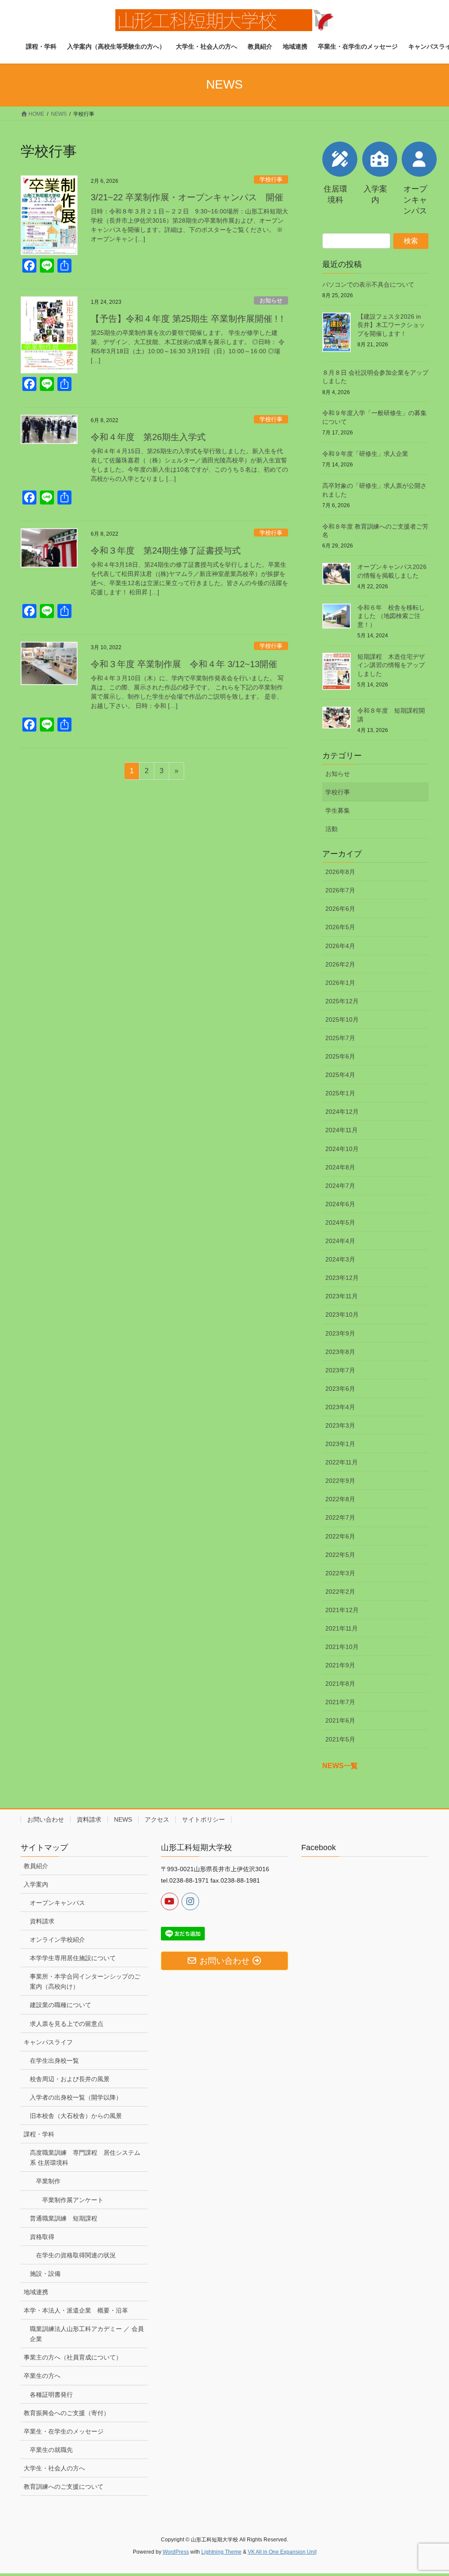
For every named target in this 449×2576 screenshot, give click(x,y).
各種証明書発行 (51, 2395)
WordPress (176, 2552)
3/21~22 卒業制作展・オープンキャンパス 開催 (187, 197)
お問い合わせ (46, 1819)
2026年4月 (340, 946)
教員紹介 (36, 1866)
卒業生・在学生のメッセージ (64, 2431)
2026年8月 (340, 872)
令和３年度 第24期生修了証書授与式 (166, 551)
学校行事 (271, 179)
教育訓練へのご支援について (64, 2487)
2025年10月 (342, 1020)
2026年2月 (340, 964)
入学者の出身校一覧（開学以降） (76, 2097)
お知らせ (271, 300)
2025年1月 (340, 1093)
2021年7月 (340, 1702)
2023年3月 (340, 1425)
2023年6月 (340, 1389)
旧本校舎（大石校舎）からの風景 (76, 2116)
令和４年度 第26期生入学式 (148, 437)
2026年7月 (340, 890)
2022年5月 (340, 1555)
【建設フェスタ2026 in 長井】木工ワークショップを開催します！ (391, 325)
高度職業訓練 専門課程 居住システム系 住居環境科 (85, 2158)
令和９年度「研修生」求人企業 (365, 454)
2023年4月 (340, 1407)
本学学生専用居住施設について (73, 1958)
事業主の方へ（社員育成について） (73, 2357)
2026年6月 (340, 909)
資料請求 (89, 1819)
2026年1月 (340, 983)
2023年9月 (340, 1333)
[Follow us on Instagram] (190, 1901)
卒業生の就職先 (51, 2450)
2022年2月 (340, 1592)
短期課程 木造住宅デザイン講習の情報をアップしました (391, 665)
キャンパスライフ (48, 2042)
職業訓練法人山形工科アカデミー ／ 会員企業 (87, 2334)
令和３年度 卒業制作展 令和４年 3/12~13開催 (184, 664)
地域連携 (36, 2292)
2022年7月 (340, 1517)
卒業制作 (48, 2181)
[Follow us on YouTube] (170, 1901)
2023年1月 (340, 1444)
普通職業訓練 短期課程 (64, 2218)
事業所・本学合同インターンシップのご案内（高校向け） (85, 1981)
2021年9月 (340, 1665)
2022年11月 (342, 1462)
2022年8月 (340, 1499)
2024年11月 (342, 1130)
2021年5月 (340, 1739)
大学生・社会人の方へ (54, 2468)
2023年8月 (340, 1352)
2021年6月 (340, 1720)
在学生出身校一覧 (54, 2061)
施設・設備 (45, 2274)
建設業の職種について (61, 2005)
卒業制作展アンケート (73, 2200)
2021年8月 (340, 1684)
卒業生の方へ (42, 2376)
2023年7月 (340, 1370)
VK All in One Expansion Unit (282, 2552)
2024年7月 (340, 1186)
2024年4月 (340, 1241)
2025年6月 (340, 1056)
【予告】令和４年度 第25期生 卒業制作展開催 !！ (189, 319)
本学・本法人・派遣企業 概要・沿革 (76, 2310)
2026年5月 (340, 927)
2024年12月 (342, 1112)
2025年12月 (342, 1001)
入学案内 (36, 1884)
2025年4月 (340, 1075)
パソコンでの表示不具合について (368, 284)
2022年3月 (340, 1573)
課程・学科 (39, 2134)
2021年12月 (342, 1610)
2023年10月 (342, 1315)
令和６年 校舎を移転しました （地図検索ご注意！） (391, 616)
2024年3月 (340, 1259)
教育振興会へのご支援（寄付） (67, 2413)
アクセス (157, 1819)
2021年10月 (342, 1647)
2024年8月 (340, 1167)
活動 (331, 829)
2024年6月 (340, 1204)
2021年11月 (342, 1628)
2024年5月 (340, 1222)
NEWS (123, 1819)
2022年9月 (340, 1481)
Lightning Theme (221, 2552)
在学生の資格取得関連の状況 (76, 2255)
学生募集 (338, 810)
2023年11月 (342, 1296)
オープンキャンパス (57, 1903)
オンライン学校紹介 (57, 1940)
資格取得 (42, 2237)
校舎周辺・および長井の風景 (70, 2079)
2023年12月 (342, 1278)
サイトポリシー (203, 1819)
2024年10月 (342, 1149)
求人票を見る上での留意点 (67, 2024)
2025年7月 (340, 1038)
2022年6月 (340, 1536)
